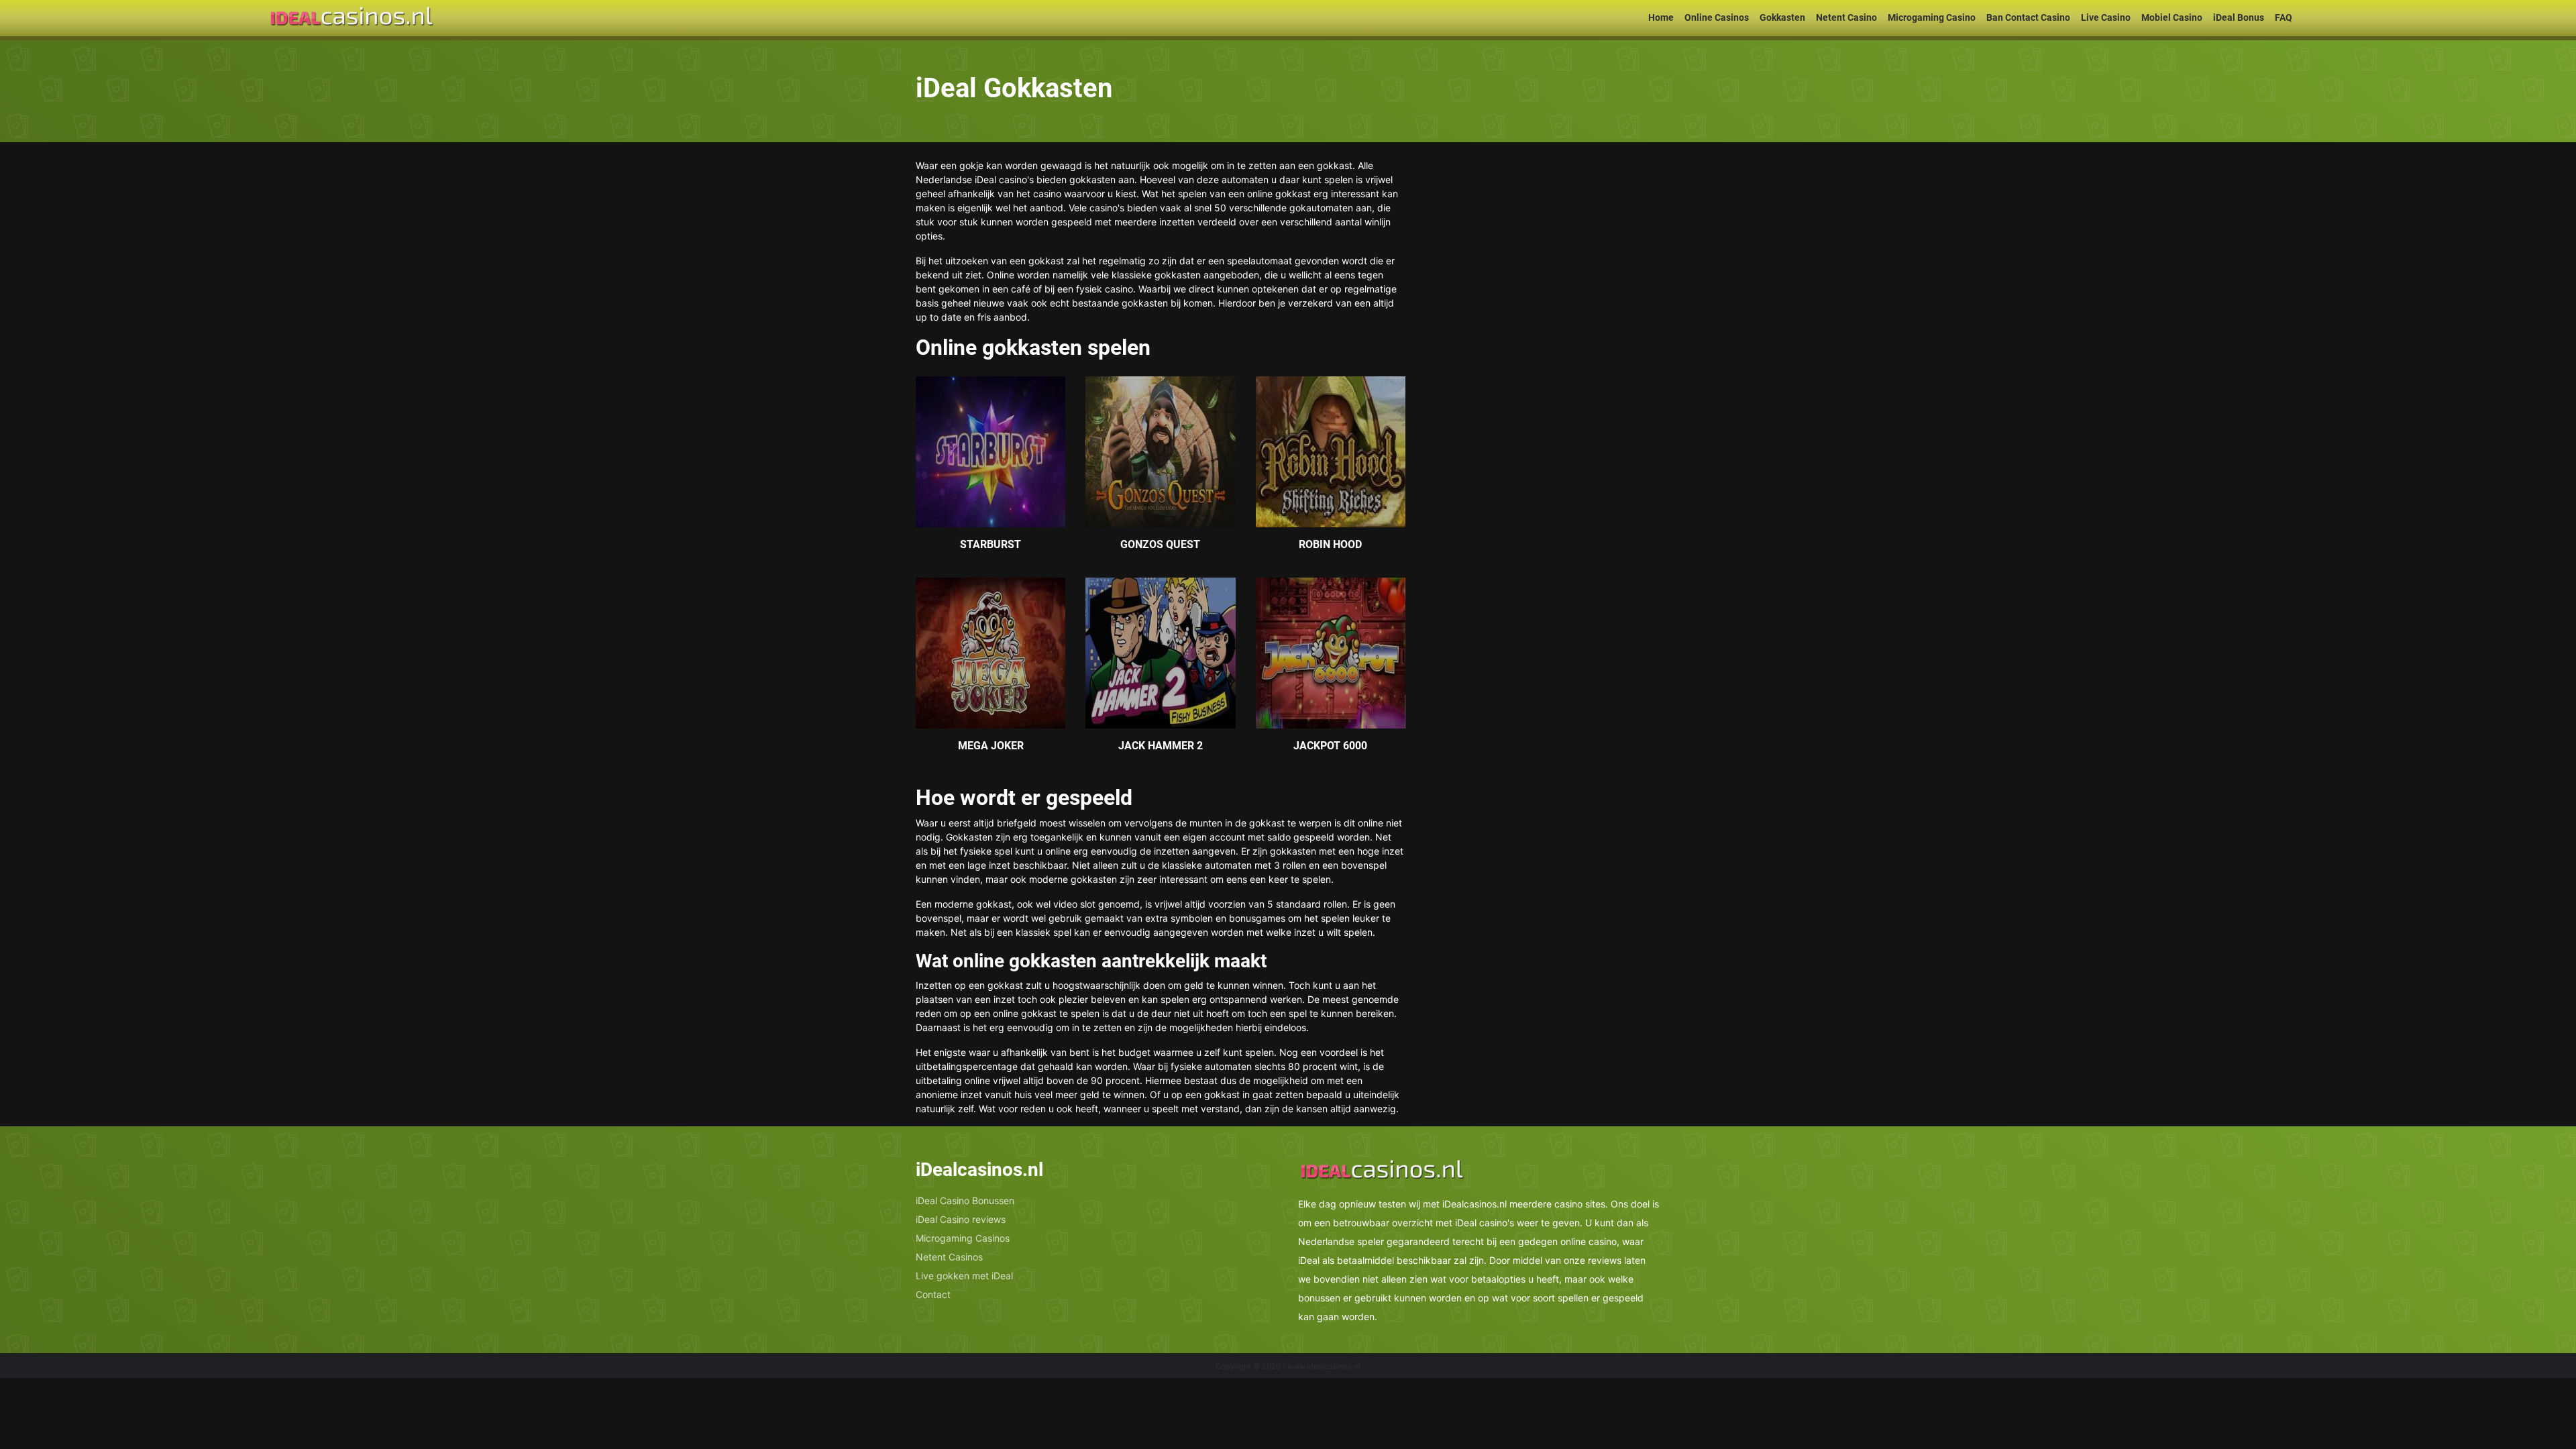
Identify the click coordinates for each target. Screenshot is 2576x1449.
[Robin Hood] (1331, 451)
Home (1661, 17)
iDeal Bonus (2239, 17)
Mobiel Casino (2172, 17)
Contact (933, 1294)
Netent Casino (1846, 17)
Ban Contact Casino (2028, 17)
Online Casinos (1717, 17)
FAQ (2284, 17)
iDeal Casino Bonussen (965, 1200)
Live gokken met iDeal (964, 1276)
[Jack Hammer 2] (1160, 652)
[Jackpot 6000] (1331, 652)
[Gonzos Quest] (1160, 451)
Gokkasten (1782, 17)
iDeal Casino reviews (961, 1219)
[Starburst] (990, 451)
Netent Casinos (949, 1257)
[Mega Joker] (990, 652)
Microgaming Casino (1932, 17)
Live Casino (2106, 17)
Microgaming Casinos (963, 1238)
